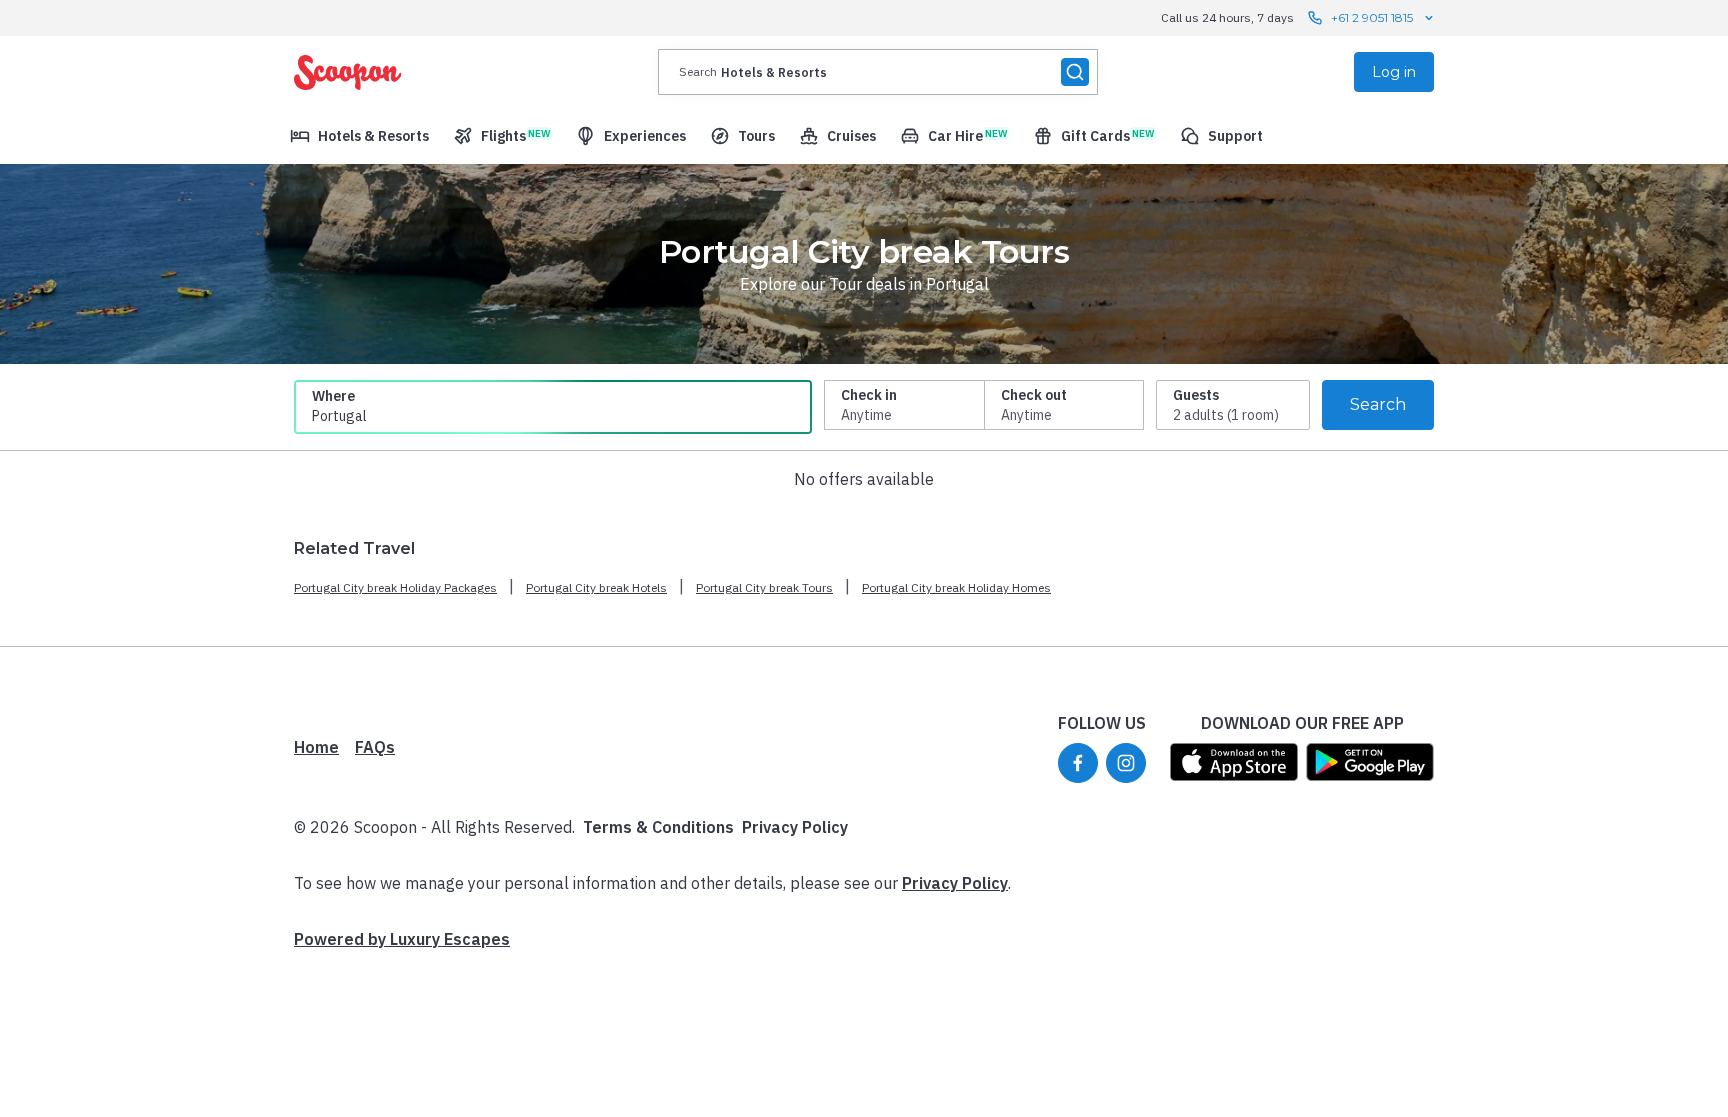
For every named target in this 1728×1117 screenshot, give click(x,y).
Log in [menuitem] (1394, 72)
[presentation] (878, 72)
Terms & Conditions (658, 827)
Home (316, 747)
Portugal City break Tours (764, 587)
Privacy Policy (795, 827)
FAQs (375, 747)
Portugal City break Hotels (596, 587)
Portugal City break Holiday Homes (956, 587)
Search (1378, 404)
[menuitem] (359, 136)
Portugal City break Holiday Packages (395, 587)
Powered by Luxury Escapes (402, 939)
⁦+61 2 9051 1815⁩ (1372, 17)
